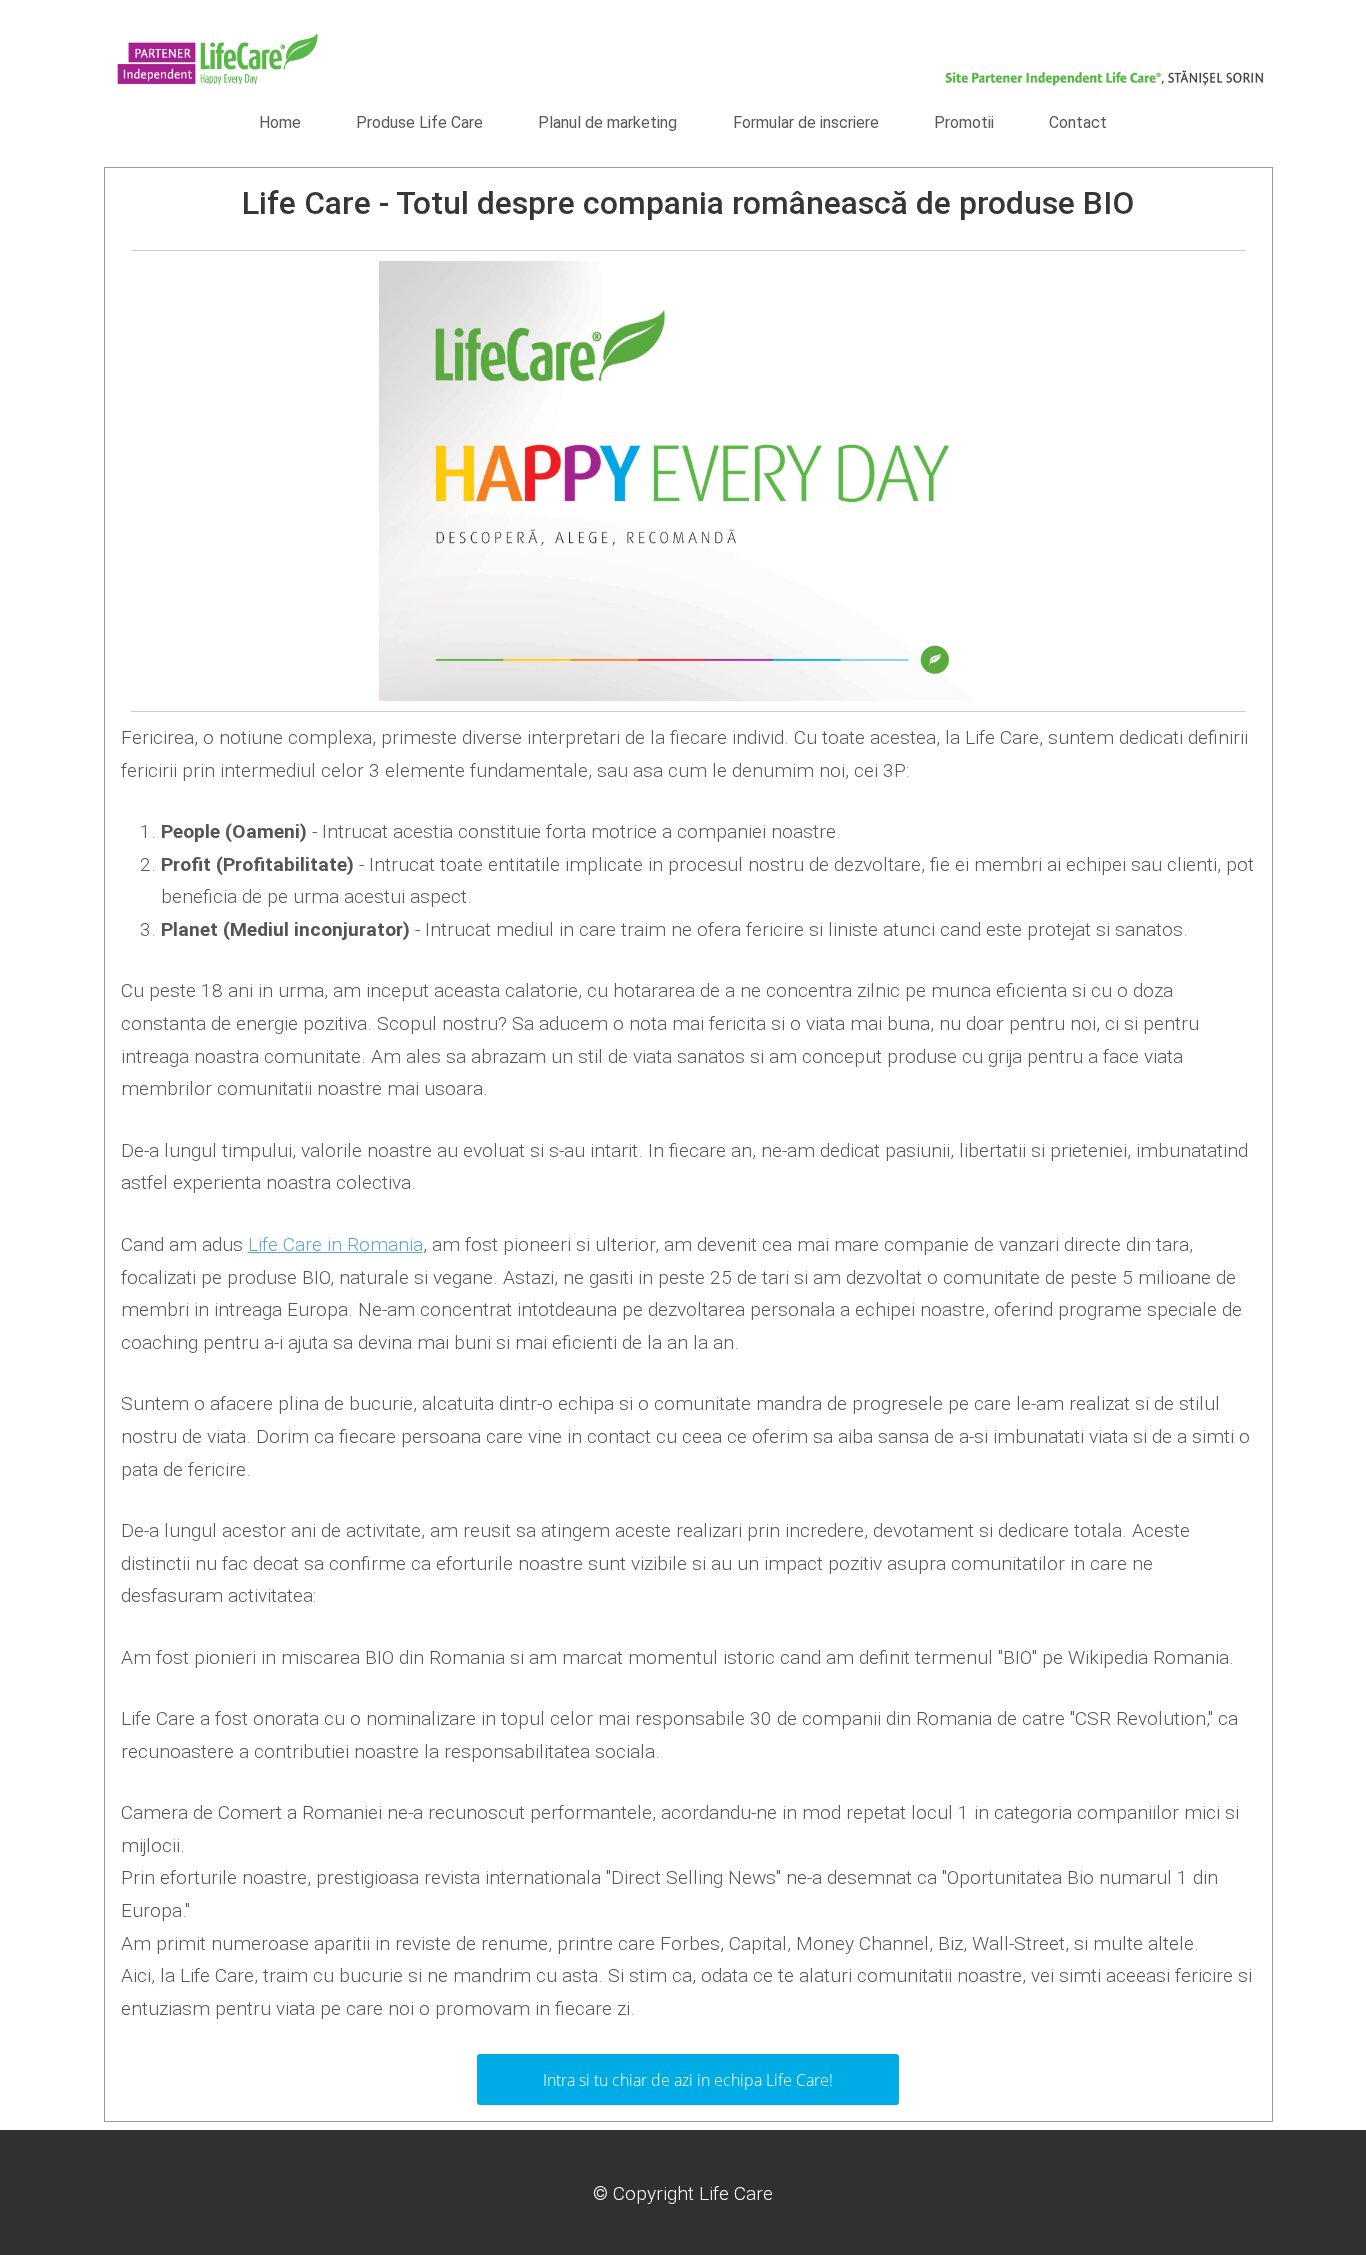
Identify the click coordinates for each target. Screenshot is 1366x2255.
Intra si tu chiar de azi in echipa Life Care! (688, 2080)
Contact (1078, 122)
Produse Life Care (419, 122)
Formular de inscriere (806, 122)
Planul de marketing (607, 122)
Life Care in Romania (335, 1244)
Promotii (964, 122)
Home (280, 122)
